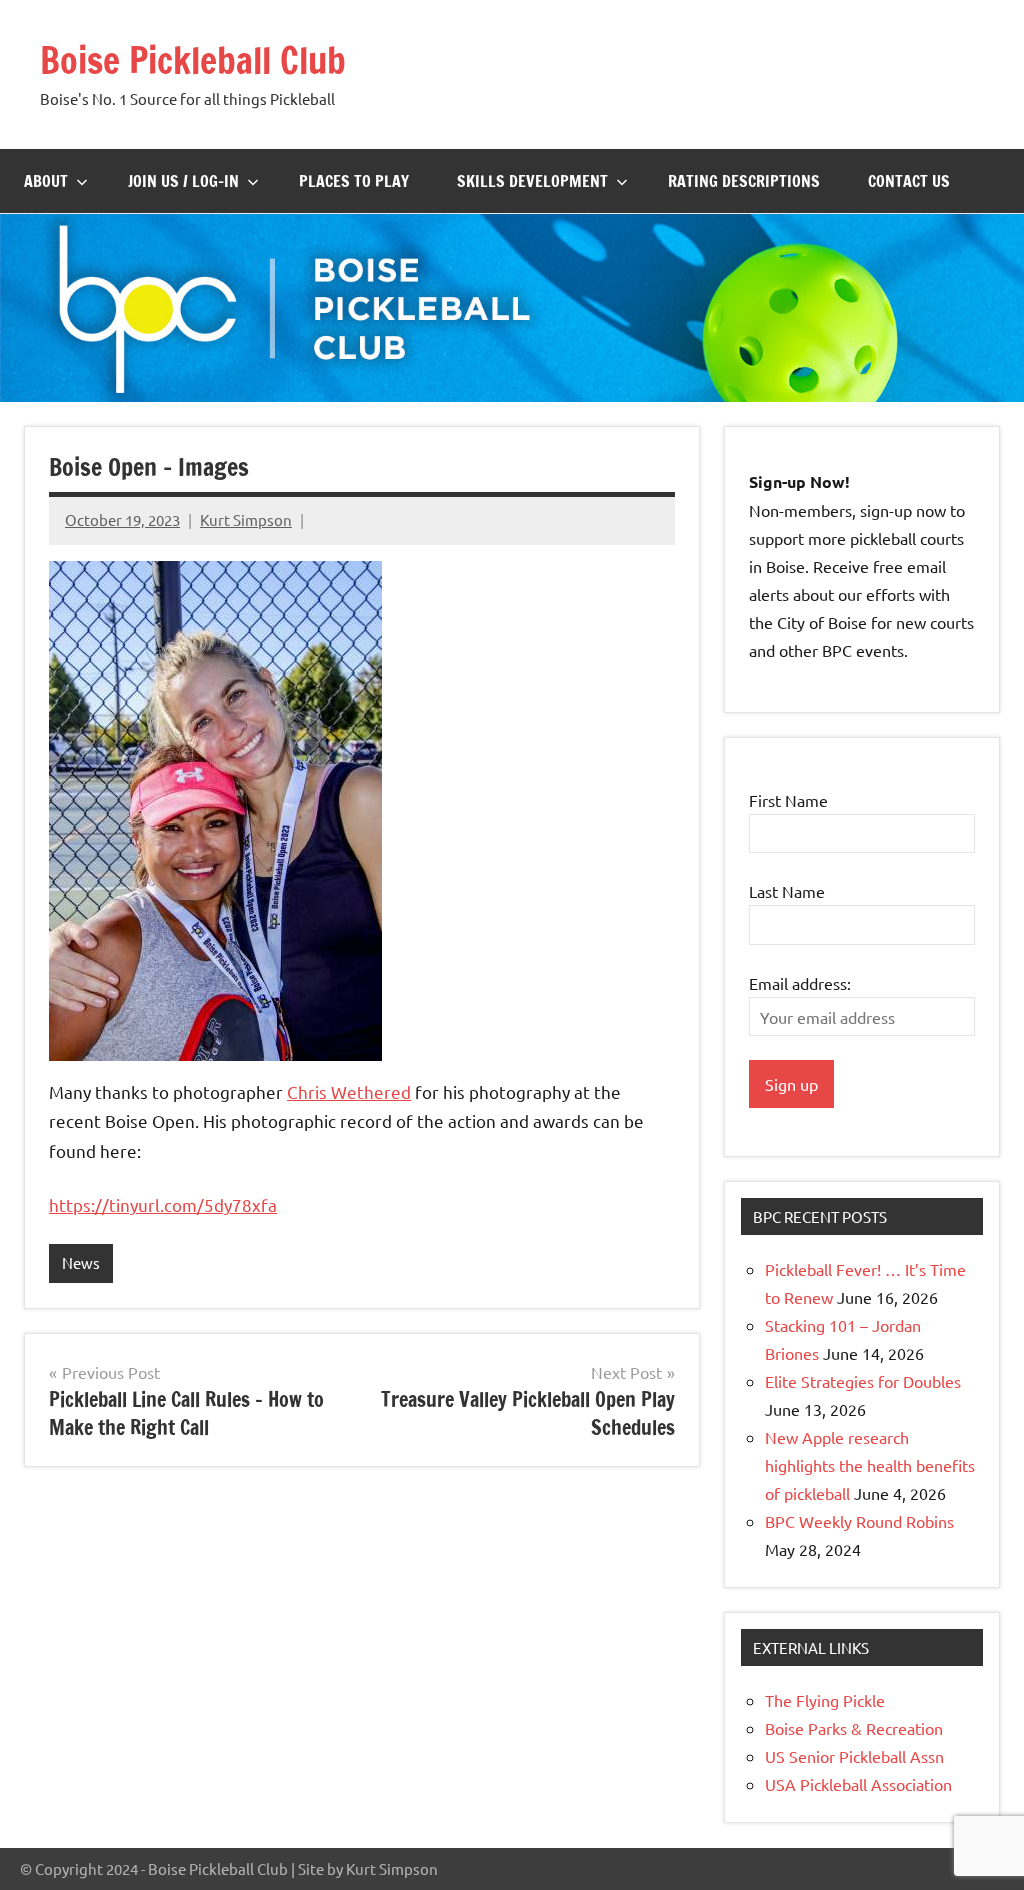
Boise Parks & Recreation (854, 1728)
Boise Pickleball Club (193, 60)
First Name (788, 800)
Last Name (787, 891)
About (46, 181)
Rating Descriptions (744, 181)
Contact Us (909, 181)
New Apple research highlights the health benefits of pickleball (870, 1465)
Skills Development (532, 181)
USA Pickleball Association (858, 1784)
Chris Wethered (349, 1091)
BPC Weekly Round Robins (859, 1521)
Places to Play (354, 181)
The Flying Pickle (825, 1700)
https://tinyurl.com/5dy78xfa (163, 1204)
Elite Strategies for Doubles (863, 1381)
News (81, 1262)
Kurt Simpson (246, 519)
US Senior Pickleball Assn (854, 1756)
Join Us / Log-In (183, 181)
